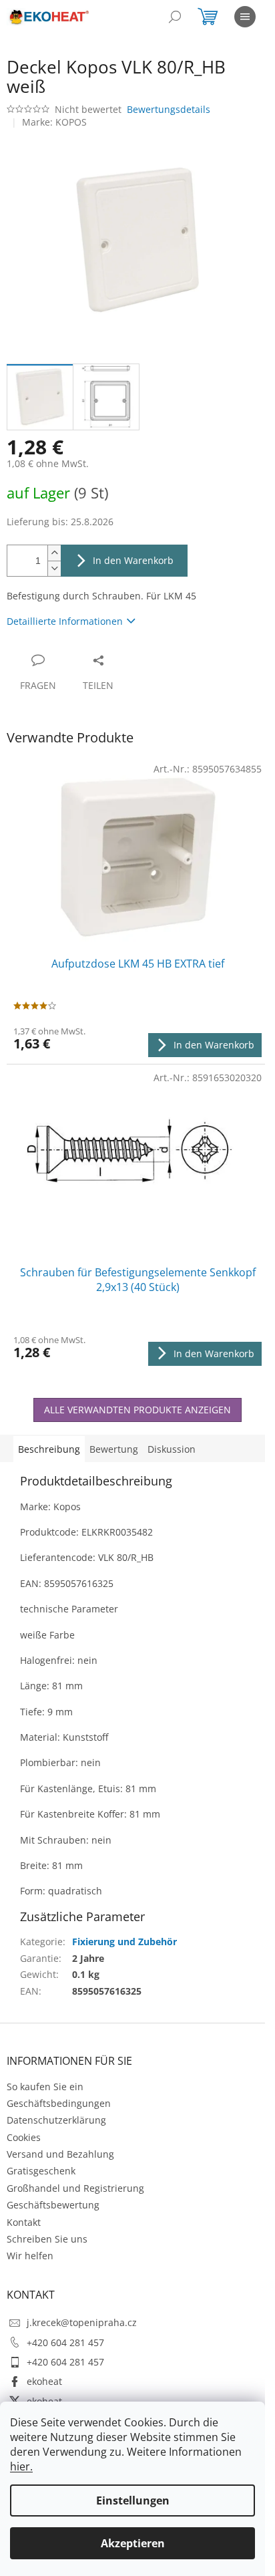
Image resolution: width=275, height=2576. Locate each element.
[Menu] (245, 17)
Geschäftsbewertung (53, 2205)
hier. (21, 2466)
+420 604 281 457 (65, 2342)
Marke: (54, 122)
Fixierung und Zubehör (124, 1942)
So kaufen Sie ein (45, 2087)
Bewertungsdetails (169, 109)
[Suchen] (175, 17)
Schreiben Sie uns (47, 2239)
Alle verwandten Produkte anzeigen (137, 1410)
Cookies (24, 2137)
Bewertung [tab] (114, 1449)
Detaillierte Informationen (65, 621)
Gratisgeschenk (41, 2171)
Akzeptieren (133, 2543)
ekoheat (44, 2381)
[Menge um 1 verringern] (54, 568)
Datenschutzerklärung (56, 2120)
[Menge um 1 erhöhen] (54, 553)
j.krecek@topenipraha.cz (82, 2322)
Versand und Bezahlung (60, 2154)
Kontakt (24, 2222)
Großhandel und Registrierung (75, 2188)
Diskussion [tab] (172, 1449)
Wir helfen (30, 2256)
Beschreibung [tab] (49, 1449)
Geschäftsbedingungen (59, 2103)
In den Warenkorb (133, 560)
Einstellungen (133, 2500)
